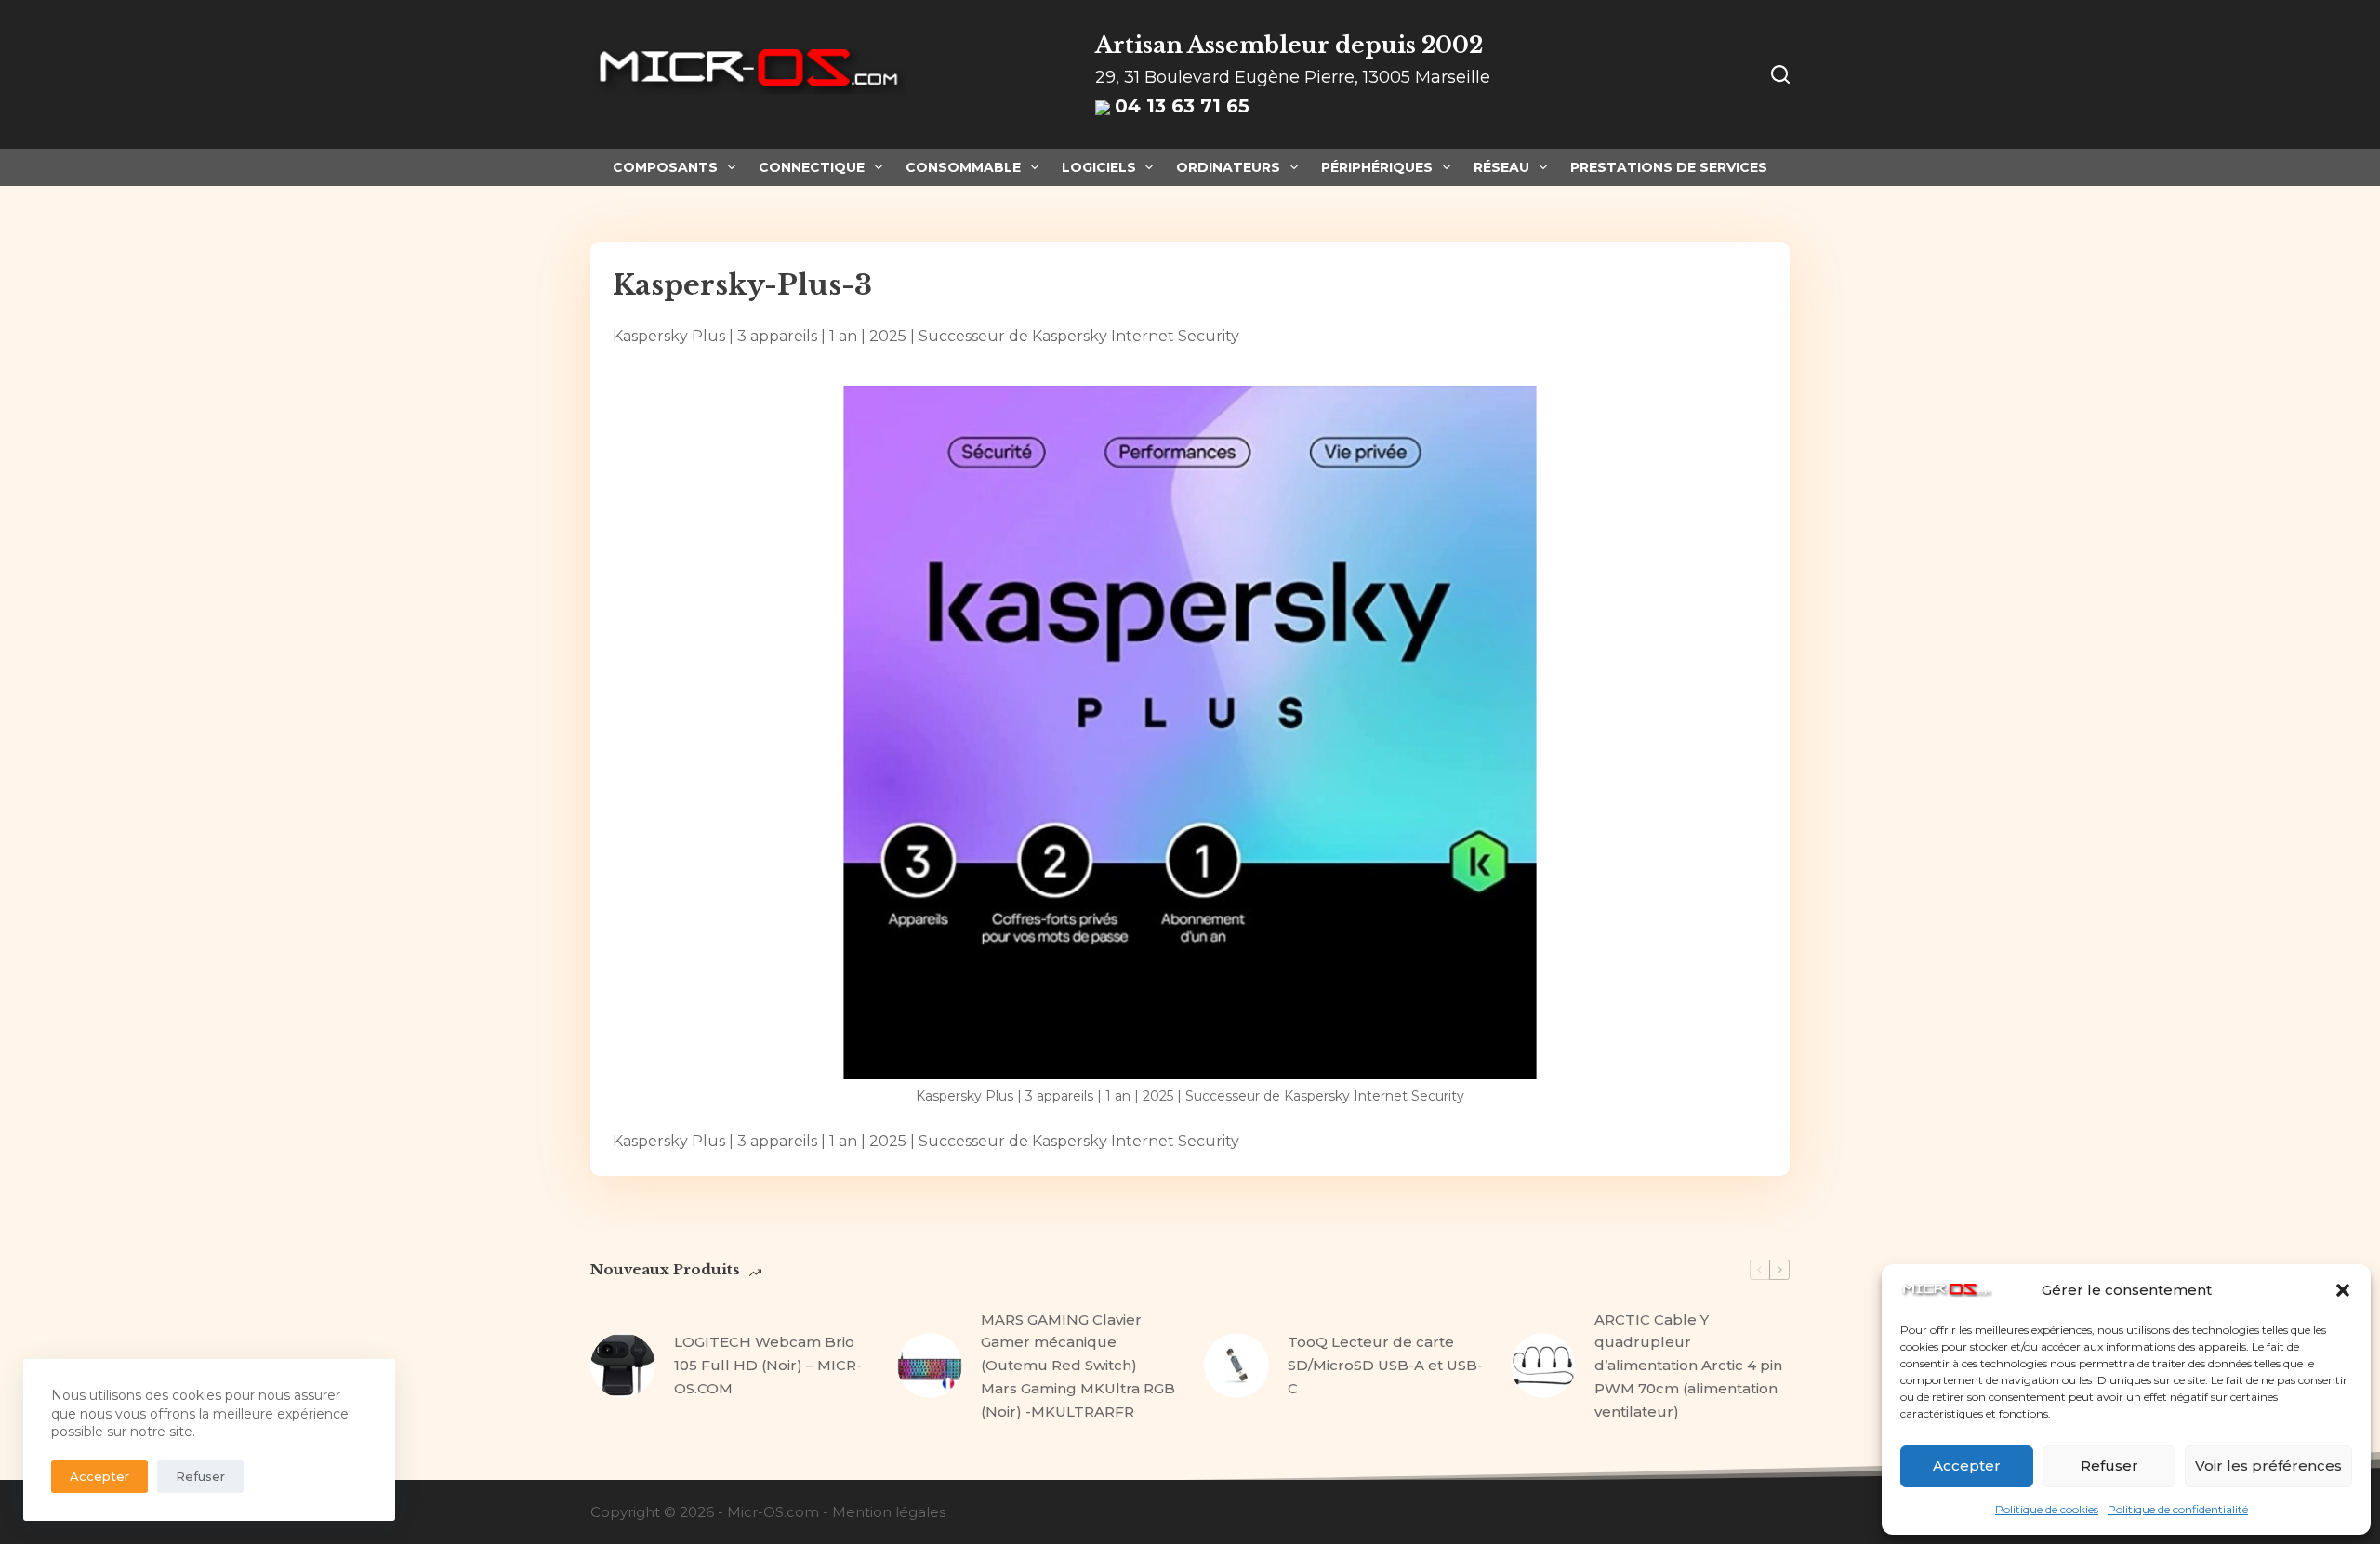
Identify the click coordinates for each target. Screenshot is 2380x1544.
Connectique (812, 167)
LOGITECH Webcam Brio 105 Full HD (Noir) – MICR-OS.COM (768, 1365)
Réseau (1501, 167)
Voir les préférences (2268, 1465)
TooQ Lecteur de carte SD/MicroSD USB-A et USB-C (1385, 1365)
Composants (665, 167)
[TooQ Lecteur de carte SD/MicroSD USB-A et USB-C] (1236, 1366)
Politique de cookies (2047, 1509)
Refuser (2109, 1465)
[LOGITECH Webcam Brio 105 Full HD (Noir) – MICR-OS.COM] (623, 1366)
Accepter (1967, 1465)
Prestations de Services (1669, 167)
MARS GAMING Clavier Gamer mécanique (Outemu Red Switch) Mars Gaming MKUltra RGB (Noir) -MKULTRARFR (1078, 1366)
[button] (2343, 1290)
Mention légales (889, 1512)
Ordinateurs (1228, 167)
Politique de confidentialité (2178, 1509)
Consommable (963, 167)
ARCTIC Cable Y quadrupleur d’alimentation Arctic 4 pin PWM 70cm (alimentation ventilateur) (1688, 1366)
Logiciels (1099, 167)
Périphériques (1377, 167)
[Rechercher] (1780, 74)
